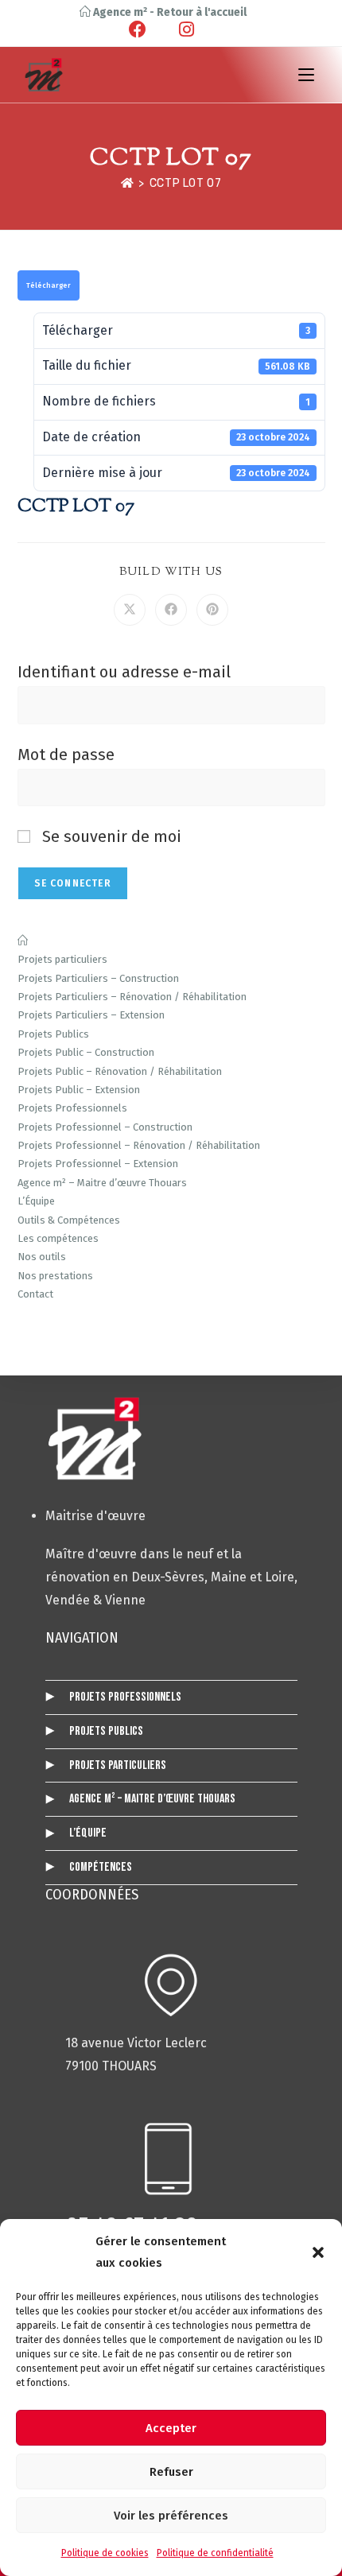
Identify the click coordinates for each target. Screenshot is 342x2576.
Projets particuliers (62, 959)
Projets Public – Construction (86, 1052)
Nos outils (42, 1257)
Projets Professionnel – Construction (105, 1127)
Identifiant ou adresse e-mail (124, 672)
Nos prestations (55, 1276)
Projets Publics (53, 1034)
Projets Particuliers (118, 1765)
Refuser (171, 2472)
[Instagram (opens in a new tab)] (184, 29)
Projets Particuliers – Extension (91, 1015)
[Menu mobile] (306, 74)
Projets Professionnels (72, 1108)
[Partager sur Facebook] (171, 610)
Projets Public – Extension (79, 1090)
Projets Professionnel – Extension (98, 1164)
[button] (318, 2252)
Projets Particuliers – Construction (98, 978)
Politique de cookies (105, 2553)
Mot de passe (66, 755)
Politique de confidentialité (215, 2553)
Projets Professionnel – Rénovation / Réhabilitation (139, 1145)
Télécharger (49, 285)
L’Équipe (36, 1201)
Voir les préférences (171, 2516)
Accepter (171, 2428)
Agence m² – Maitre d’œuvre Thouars (102, 1183)
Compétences (101, 1867)
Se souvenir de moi (110, 836)
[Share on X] (130, 610)
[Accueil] (128, 183)
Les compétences (58, 1238)
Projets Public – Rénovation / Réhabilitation (120, 1071)
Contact (35, 1294)
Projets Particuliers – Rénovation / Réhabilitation (132, 997)
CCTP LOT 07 (186, 183)
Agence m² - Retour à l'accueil (169, 12)
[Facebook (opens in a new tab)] (149, 29)
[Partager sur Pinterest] (212, 610)
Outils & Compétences (69, 1220)
